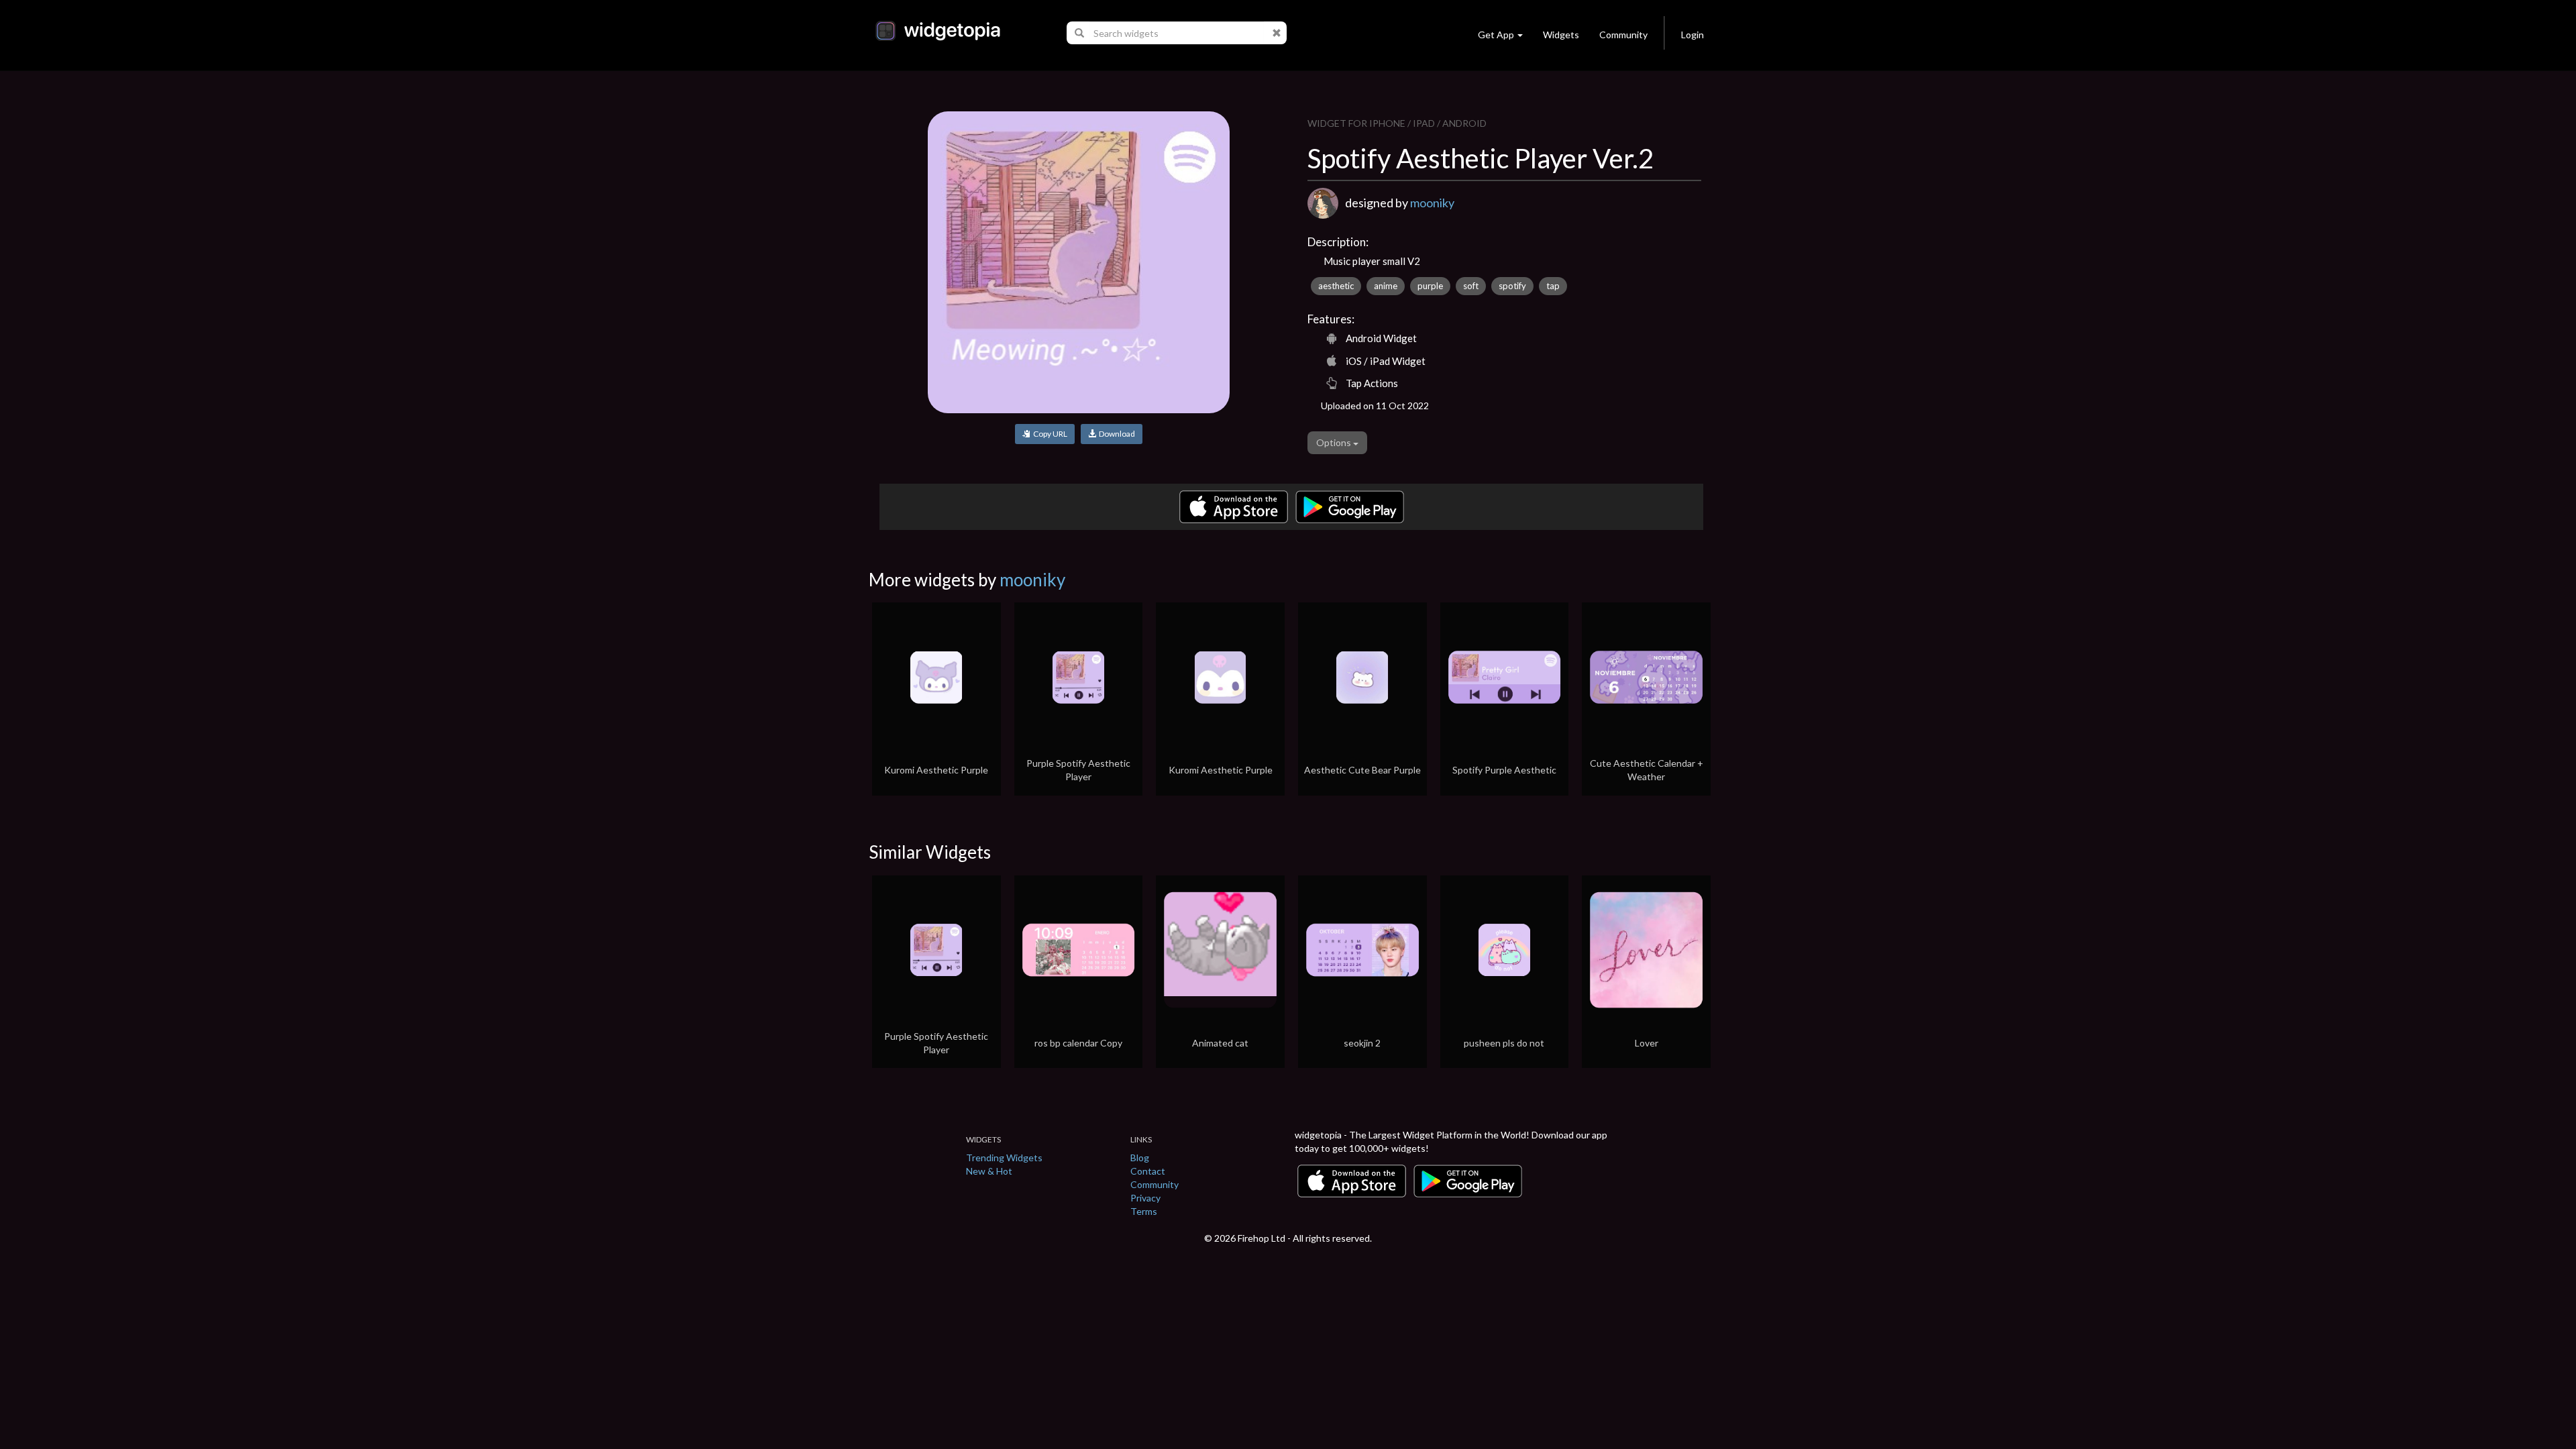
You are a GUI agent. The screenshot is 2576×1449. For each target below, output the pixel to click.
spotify (1512, 286)
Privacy (1145, 1198)
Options (1335, 442)
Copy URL (1049, 434)
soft (1471, 286)
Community (1623, 35)
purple (1430, 286)
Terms (1144, 1211)
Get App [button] (1496, 35)
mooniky (1432, 203)
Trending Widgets (1004, 1158)
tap (1553, 286)
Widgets (1561, 35)
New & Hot (989, 1171)
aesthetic (1336, 286)
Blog (1140, 1158)
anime (1386, 286)
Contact (1148, 1171)
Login (1693, 35)
